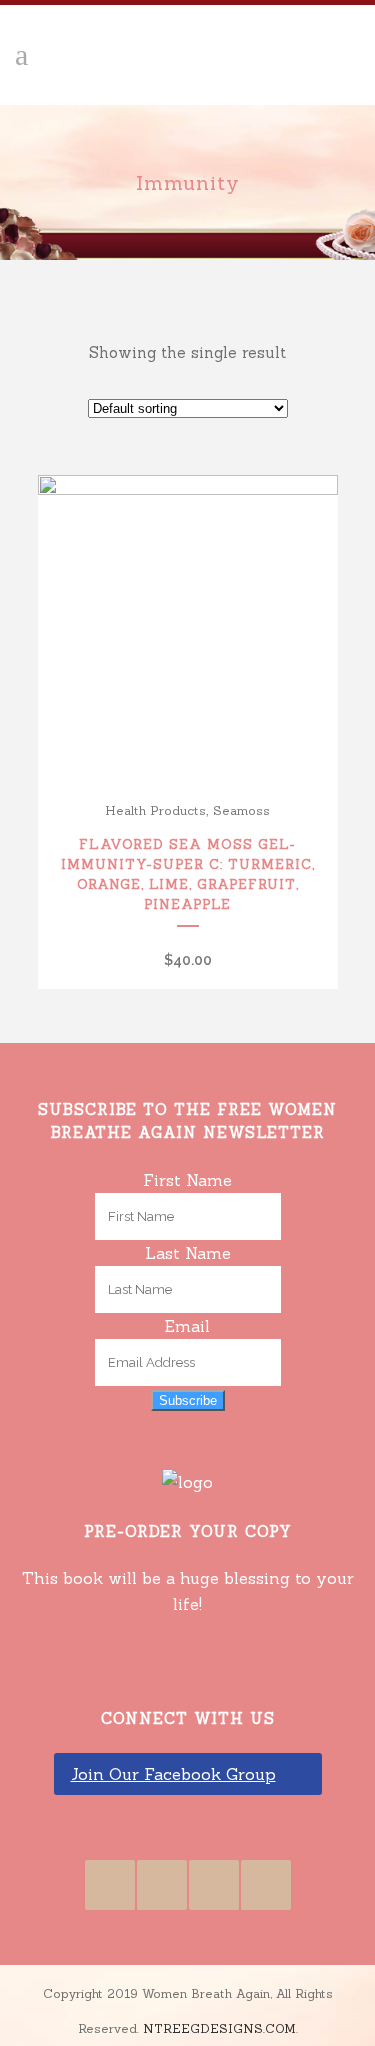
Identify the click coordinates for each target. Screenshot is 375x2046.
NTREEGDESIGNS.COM (219, 2028)
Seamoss (241, 810)
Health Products (155, 810)
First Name (187, 1180)
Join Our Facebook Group (173, 1774)
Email (187, 1326)
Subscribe (188, 1400)
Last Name (188, 1253)
